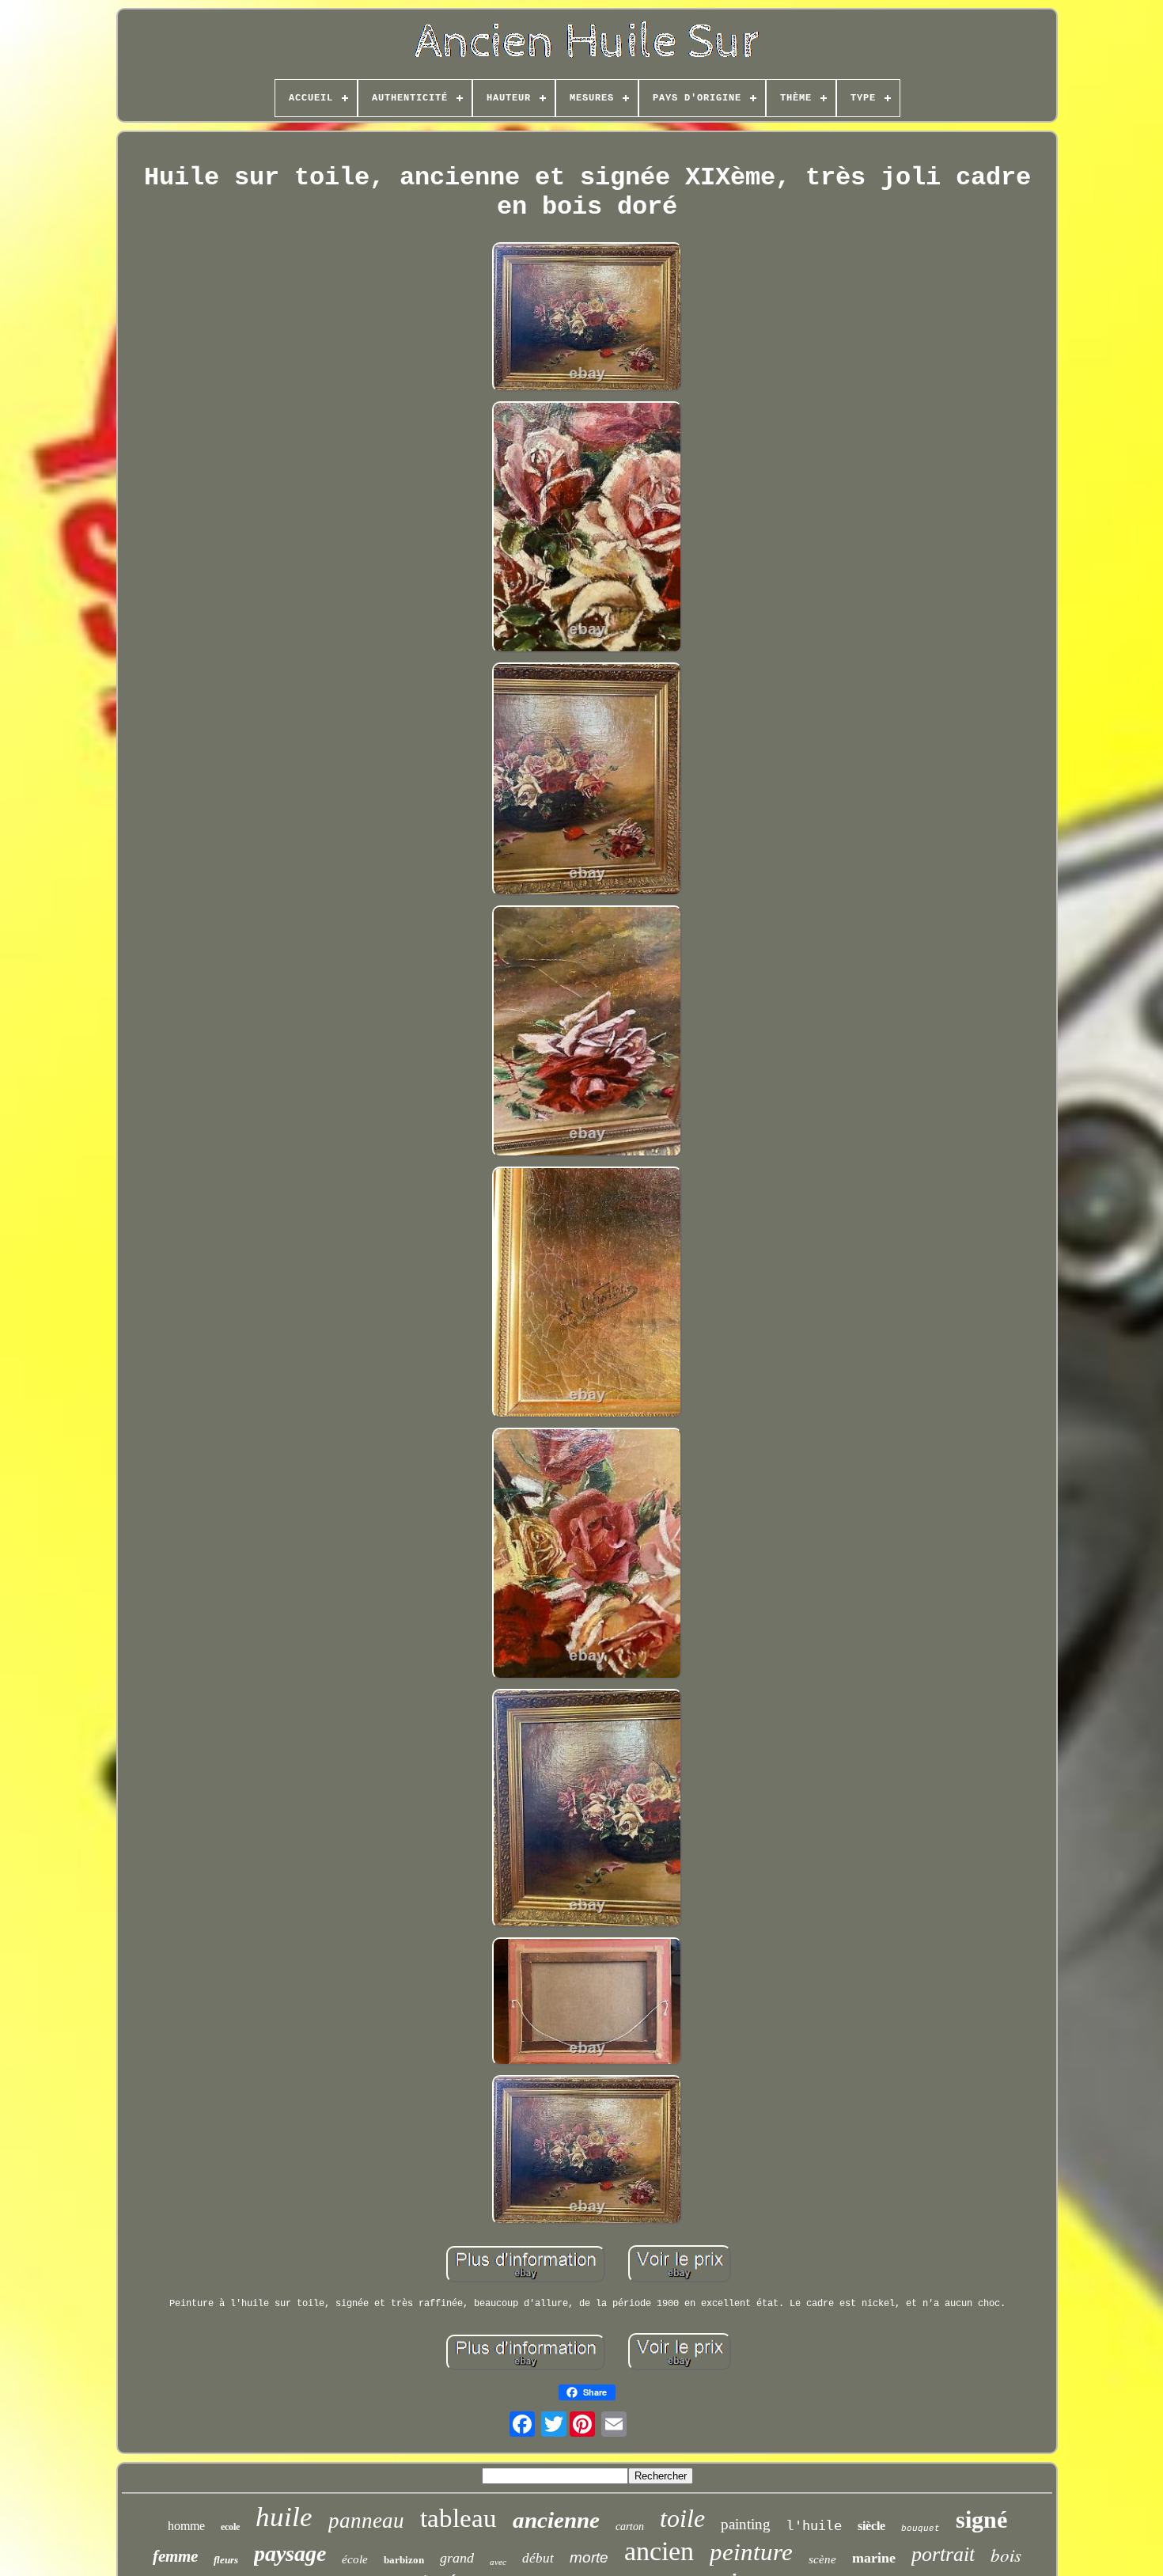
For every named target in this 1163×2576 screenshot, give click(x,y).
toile (682, 2518)
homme (186, 2526)
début (538, 2558)
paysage (290, 2553)
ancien (659, 2551)
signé (981, 2519)
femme (175, 2556)
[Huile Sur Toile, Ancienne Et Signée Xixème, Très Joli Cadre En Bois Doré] (587, 319)
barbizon (404, 2560)
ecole (230, 2527)
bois (1006, 2554)
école (355, 2559)
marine (874, 2558)
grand (457, 2558)
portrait (943, 2554)
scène (822, 2559)
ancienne (556, 2520)
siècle (871, 2526)
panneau (366, 2521)
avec (498, 2562)
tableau (458, 2518)
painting (746, 2524)
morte (589, 2557)
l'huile (814, 2525)
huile (284, 2517)
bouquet (921, 2529)
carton (630, 2527)
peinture (751, 2552)
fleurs (226, 2560)
